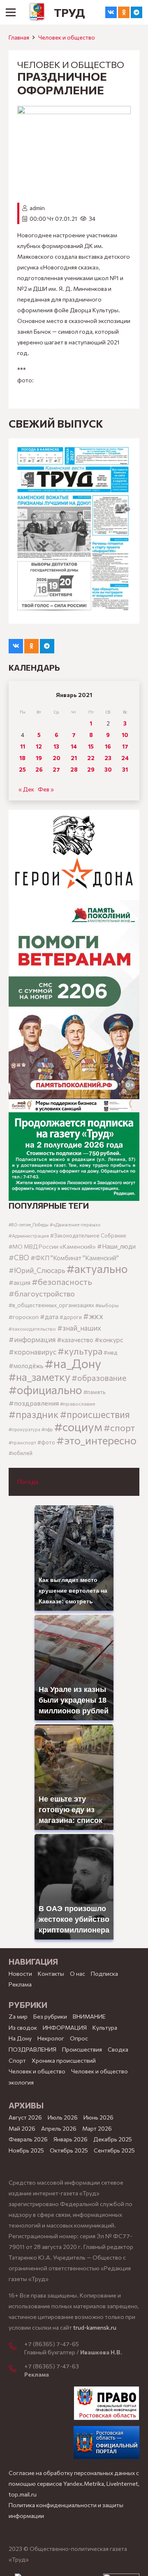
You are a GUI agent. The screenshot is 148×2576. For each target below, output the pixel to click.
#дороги (71, 1317)
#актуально (97, 1269)
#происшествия (95, 1414)
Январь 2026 (71, 2139)
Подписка (104, 1974)
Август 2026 (25, 2117)
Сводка (118, 2049)
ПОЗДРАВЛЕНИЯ (32, 2049)
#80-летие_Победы (29, 1225)
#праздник (34, 1414)
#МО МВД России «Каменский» (52, 1246)
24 (125, 758)
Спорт (17, 2060)
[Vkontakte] (111, 12)
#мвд (110, 1352)
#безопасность (62, 1282)
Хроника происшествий (64, 2060)
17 (125, 746)
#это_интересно (96, 1440)
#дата (49, 1316)
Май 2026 (22, 2128)
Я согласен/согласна (76, 2564)
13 (56, 746)
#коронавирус (32, 1352)
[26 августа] (74, 531)
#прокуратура (24, 1429)
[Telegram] (136, 12)
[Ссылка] (37, 12)
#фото (46, 1442)
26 (39, 769)
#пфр (47, 1429)
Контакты (51, 1974)
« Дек (26, 789)
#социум (78, 1426)
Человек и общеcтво (37, 2071)
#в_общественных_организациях (51, 1305)
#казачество (75, 1340)
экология (21, 2082)
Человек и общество (67, 37)
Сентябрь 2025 (114, 2150)
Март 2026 (97, 2128)
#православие (78, 1404)
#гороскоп (24, 1317)
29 (91, 769)
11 (23, 746)
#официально (45, 1390)
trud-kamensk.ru (95, 2327)
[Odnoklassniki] (124, 12)
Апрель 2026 (59, 2128)
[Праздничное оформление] (74, 111)
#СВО (19, 1257)
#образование (99, 1378)
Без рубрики (50, 2016)
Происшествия (82, 2049)
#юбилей (21, 1453)
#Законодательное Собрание (88, 1235)
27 (56, 769)
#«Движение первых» (75, 1225)
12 (39, 746)
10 (125, 735)
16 (108, 746)
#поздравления (34, 1403)
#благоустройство (42, 1293)
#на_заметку (39, 1377)
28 (74, 769)
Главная (19, 37)
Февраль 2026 (28, 2139)
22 (91, 758)
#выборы (107, 1305)
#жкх (93, 1316)
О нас (77, 1974)
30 (108, 769)
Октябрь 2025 (69, 2150)
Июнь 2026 (98, 2117)
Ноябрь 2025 (26, 2150)
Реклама (20, 1984)
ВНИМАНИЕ (89, 2016)
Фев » (46, 789)
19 (39, 758)
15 (91, 746)
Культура (105, 2027)
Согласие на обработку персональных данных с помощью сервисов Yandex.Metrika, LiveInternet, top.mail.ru (74, 2484)
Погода (28, 1482)
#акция (20, 1282)
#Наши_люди (116, 1246)
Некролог (51, 2038)
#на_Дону (73, 1363)
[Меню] (11, 12)
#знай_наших (79, 1328)
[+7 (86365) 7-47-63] (16, 2369)
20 (57, 758)
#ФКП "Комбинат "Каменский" (75, 1258)
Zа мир (18, 2016)
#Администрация (29, 1235)
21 (74, 758)
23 (108, 758)
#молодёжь (26, 1366)
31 (125, 769)
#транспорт (22, 1442)
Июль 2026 (63, 2117)
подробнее (55, 2526)
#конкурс (109, 1339)
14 (74, 746)
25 (22, 769)
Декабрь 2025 (113, 2139)
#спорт (119, 1427)
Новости (20, 1974)
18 (22, 758)
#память (94, 1392)
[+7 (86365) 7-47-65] (16, 2347)
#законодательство (32, 1329)
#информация (32, 1339)
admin (37, 208)
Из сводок (23, 2027)
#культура (80, 1351)
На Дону (20, 2038)
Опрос (79, 2038)
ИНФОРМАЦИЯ (65, 2027)
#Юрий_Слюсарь (37, 1270)
